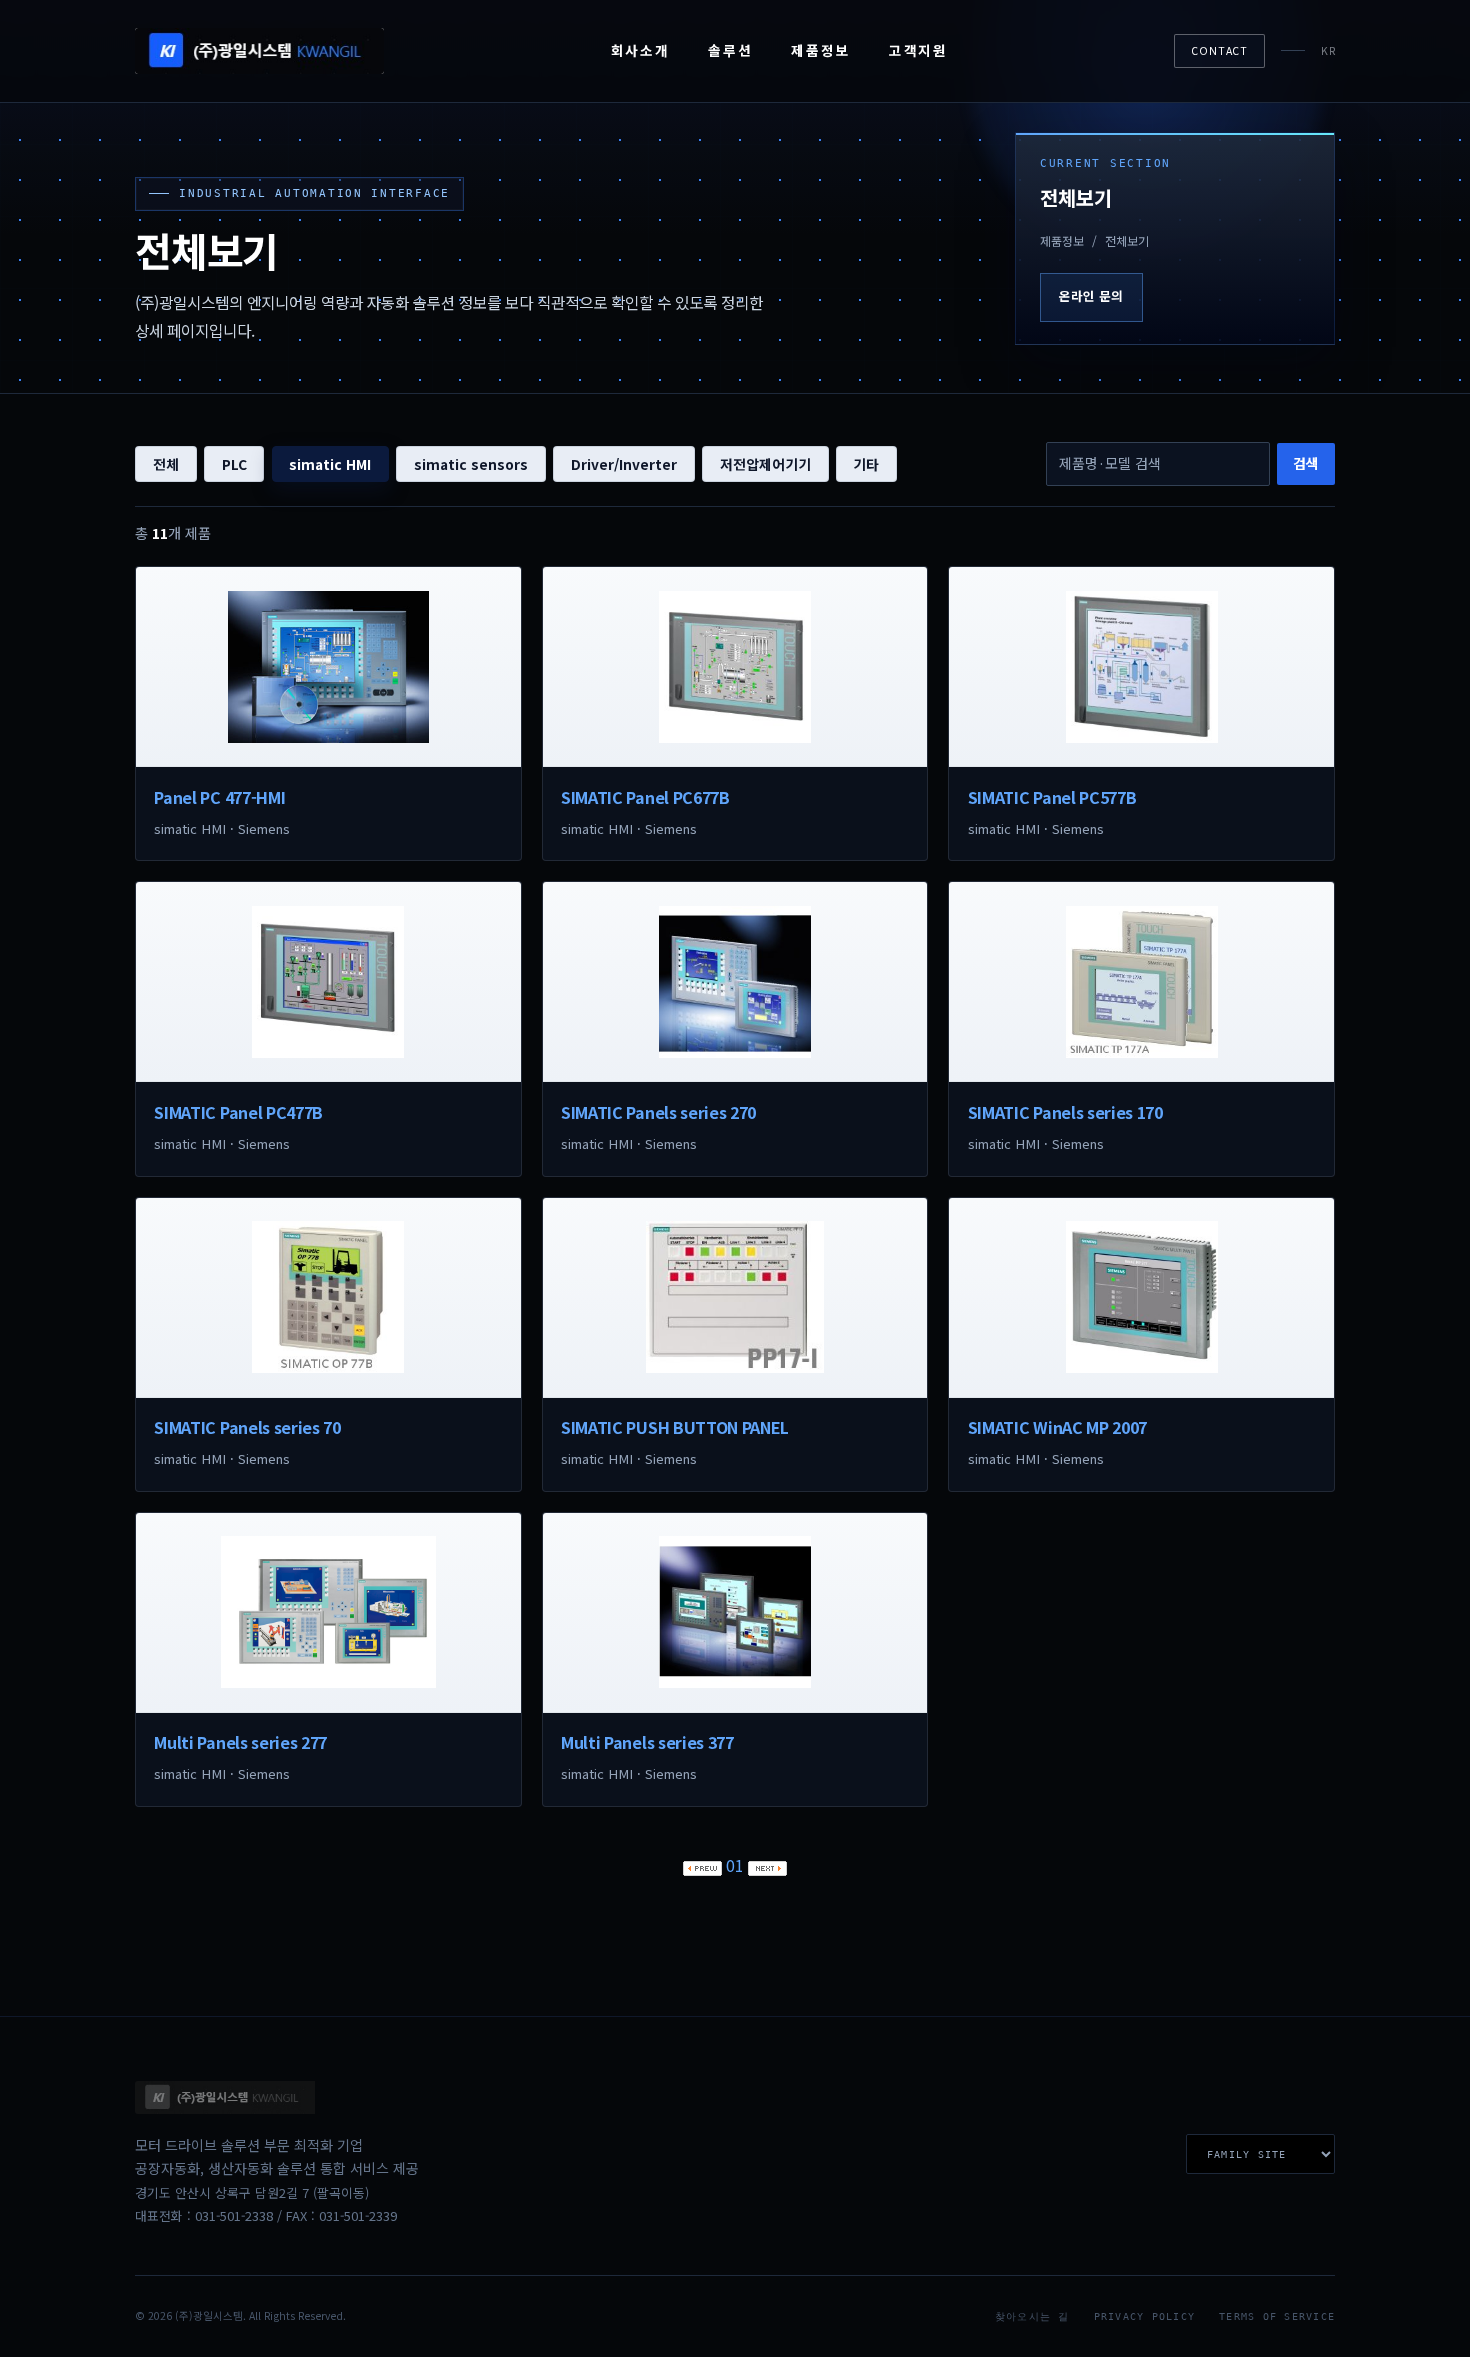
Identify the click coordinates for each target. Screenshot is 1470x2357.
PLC (234, 464)
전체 (166, 464)
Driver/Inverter (624, 464)
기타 (866, 464)
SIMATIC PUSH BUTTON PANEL (675, 1427)
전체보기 (1127, 240)
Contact (1219, 50)
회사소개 (640, 50)
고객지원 (918, 50)
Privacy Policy (1144, 2316)
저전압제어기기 (765, 464)
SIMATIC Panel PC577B (1052, 797)
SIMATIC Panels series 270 (658, 1112)
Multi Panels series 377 (647, 1742)
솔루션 (730, 50)
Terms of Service (1277, 2316)
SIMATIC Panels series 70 (247, 1427)
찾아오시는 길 (1032, 2316)
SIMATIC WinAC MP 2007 (1057, 1427)
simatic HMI (330, 464)
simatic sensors (471, 464)
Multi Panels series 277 (240, 1742)
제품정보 (820, 50)
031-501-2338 (234, 2215)
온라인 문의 (1091, 296)
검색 (1306, 463)
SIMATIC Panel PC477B (238, 1112)
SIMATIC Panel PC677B (645, 797)
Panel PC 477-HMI (219, 797)
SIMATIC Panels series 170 (1065, 1112)
